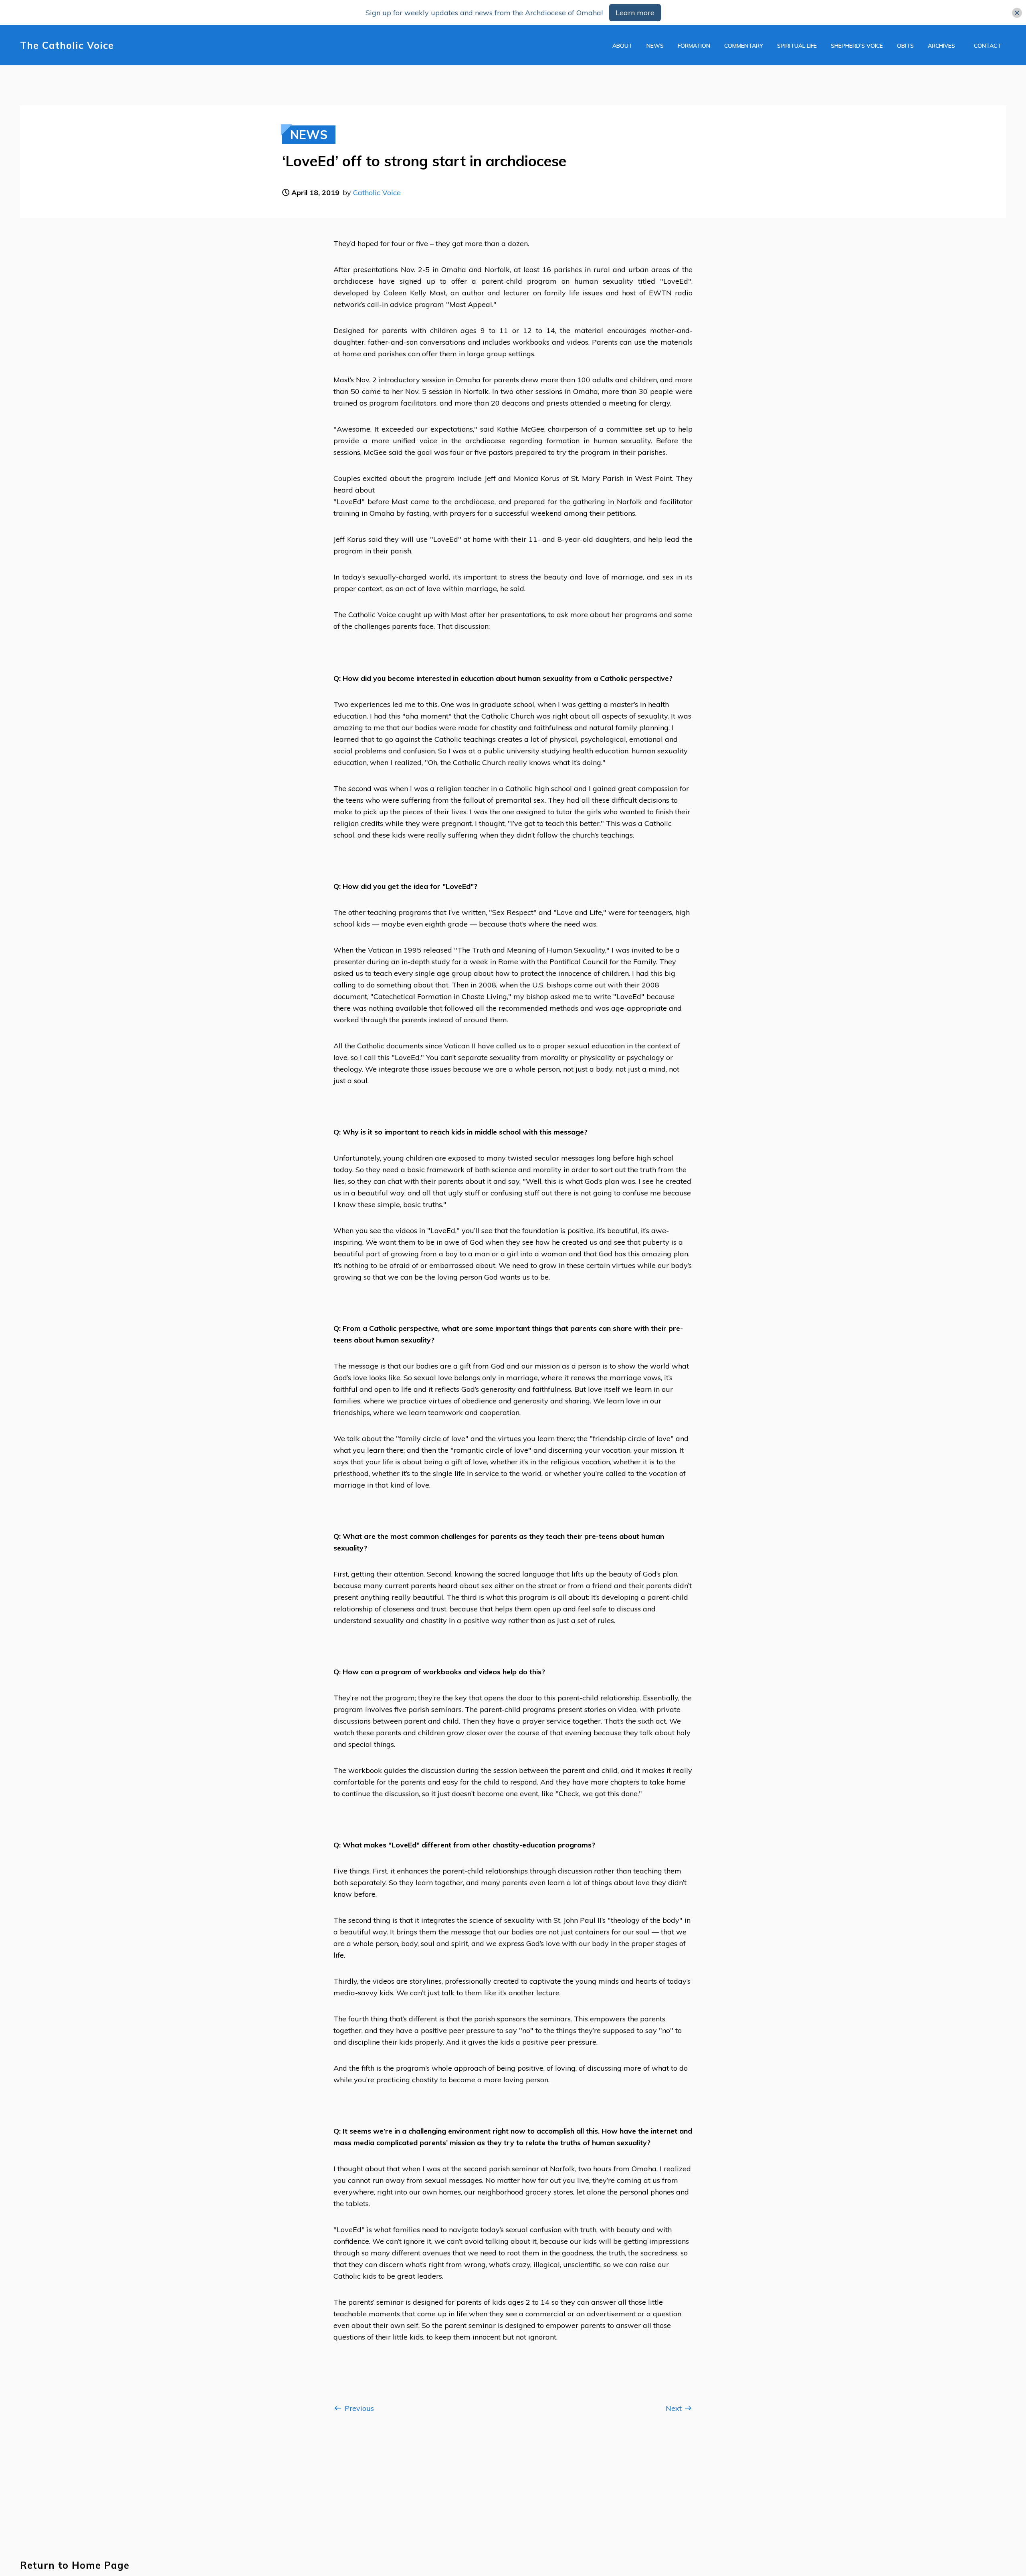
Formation (694, 46)
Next (675, 2408)
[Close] (1017, 13)
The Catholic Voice (67, 45)
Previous (358, 2408)
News (655, 46)
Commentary (744, 46)
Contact (988, 46)
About (622, 46)
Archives (941, 46)
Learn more (635, 13)
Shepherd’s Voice (857, 46)
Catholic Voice (377, 193)
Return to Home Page (75, 2565)
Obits (905, 46)
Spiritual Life (797, 46)
